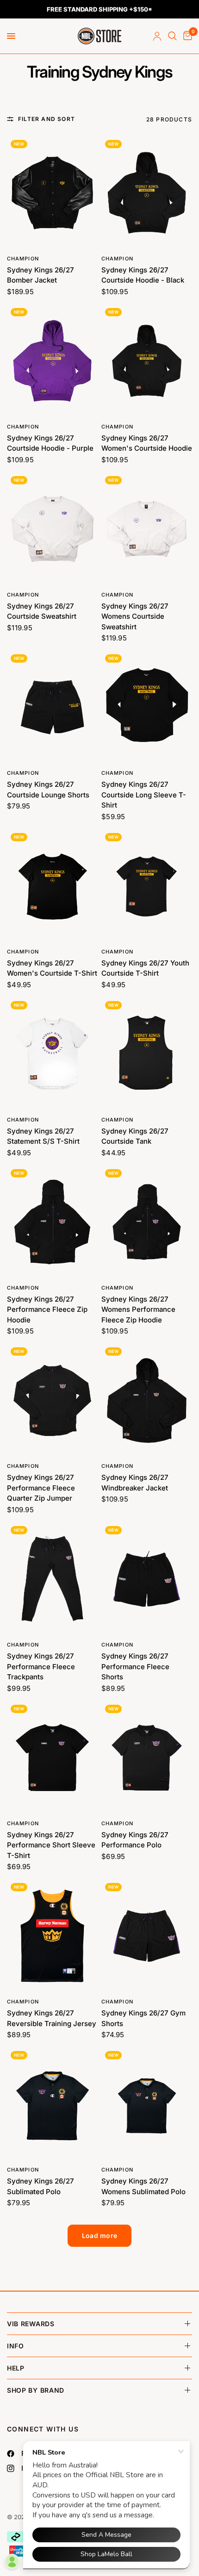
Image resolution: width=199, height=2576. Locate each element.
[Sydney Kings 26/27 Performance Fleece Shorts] (147, 1579)
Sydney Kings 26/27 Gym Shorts (143, 2018)
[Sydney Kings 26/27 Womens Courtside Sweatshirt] (147, 529)
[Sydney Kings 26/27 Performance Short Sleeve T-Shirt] (52, 1758)
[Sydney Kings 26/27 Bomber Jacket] (52, 193)
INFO (16, 2346)
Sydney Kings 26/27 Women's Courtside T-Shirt (52, 968)
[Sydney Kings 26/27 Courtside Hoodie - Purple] (52, 361)
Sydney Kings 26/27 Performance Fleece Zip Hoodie (47, 1309)
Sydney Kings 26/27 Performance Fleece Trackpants (41, 1666)
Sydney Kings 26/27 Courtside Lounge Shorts (48, 790)
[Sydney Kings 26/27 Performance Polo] (147, 1758)
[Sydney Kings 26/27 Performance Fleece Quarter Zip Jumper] (52, 1400)
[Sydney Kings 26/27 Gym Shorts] (147, 1936)
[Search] (172, 36)
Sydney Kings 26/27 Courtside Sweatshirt (42, 611)
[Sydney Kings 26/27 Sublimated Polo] (52, 2104)
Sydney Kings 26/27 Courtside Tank (135, 1136)
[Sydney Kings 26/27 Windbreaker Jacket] (147, 1400)
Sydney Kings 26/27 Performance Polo (135, 1840)
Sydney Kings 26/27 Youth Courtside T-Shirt (145, 968)
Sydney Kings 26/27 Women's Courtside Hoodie (147, 443)
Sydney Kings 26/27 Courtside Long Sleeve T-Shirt (144, 795)
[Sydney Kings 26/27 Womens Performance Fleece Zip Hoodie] (147, 1222)
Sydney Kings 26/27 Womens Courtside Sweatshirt (135, 616)
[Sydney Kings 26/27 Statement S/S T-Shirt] (52, 1054)
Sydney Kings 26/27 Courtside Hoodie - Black (143, 275)
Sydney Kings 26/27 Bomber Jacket (40, 275)
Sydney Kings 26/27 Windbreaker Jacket (135, 1483)
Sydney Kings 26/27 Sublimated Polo (40, 2186)
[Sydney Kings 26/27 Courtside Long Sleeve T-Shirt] (147, 707)
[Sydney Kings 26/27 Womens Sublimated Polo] (147, 2104)
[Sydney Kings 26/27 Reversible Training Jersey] (52, 1936)
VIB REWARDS (31, 2324)
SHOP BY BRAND (36, 2390)
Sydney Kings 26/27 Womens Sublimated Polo (143, 2186)
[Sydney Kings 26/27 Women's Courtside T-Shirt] (52, 886)
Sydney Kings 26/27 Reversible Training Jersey (52, 2018)
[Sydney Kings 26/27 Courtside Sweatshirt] (52, 529)
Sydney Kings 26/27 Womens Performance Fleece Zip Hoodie (138, 1309)
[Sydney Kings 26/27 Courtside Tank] (147, 1054)
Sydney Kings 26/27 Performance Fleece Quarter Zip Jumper (41, 1488)
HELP (16, 2368)
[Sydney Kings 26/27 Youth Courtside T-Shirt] (147, 886)
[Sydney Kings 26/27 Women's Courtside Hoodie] (147, 361)
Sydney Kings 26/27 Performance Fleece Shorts (135, 1666)
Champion (23, 259)
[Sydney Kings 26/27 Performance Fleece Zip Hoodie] (52, 1222)
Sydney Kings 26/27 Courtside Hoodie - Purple (50, 443)
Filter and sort (47, 119)
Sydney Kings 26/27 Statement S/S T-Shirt (43, 1136)
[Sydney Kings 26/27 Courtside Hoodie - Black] (147, 193)
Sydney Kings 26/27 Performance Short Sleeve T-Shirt (51, 1845)
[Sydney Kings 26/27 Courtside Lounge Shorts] (52, 707)
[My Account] (157, 36)
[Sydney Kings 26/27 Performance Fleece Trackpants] (52, 1579)
